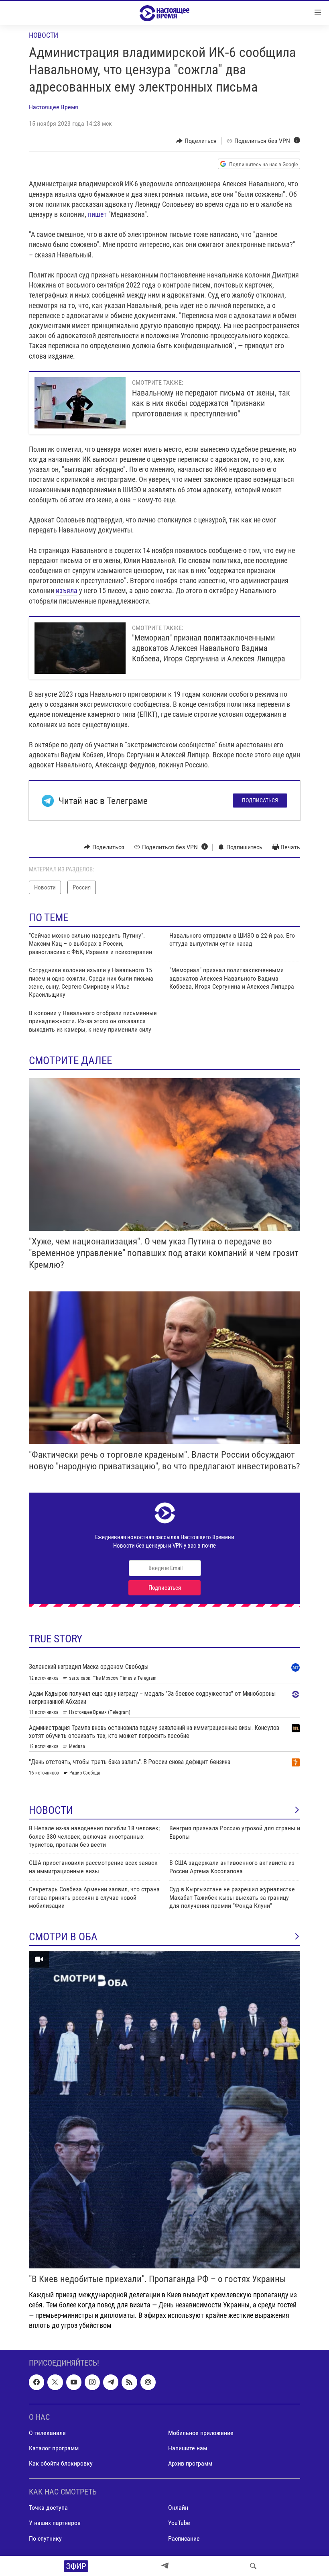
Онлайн (178, 2508)
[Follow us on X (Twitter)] (55, 2382)
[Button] (196, 141)
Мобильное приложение (201, 2433)
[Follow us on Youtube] (74, 2382)
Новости (44, 35)
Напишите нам (188, 2448)
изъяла (67, 590)
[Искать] (253, 2566)
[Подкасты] (148, 2382)
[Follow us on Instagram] (92, 2382)
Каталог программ (54, 2448)
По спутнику (45, 2538)
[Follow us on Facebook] (37, 2382)
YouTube (179, 2523)
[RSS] (129, 2382)
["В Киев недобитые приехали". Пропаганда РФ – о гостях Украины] (164, 2110)
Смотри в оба (63, 1937)
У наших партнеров (55, 2523)
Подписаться (260, 800)
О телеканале (47, 2433)
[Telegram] (165, 2566)
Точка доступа (48, 2508)
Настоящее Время (54, 107)
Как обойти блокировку (61, 2463)
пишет (97, 214)
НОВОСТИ (51, 1810)
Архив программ (190, 2463)
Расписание (184, 2538)
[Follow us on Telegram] (111, 2382)
